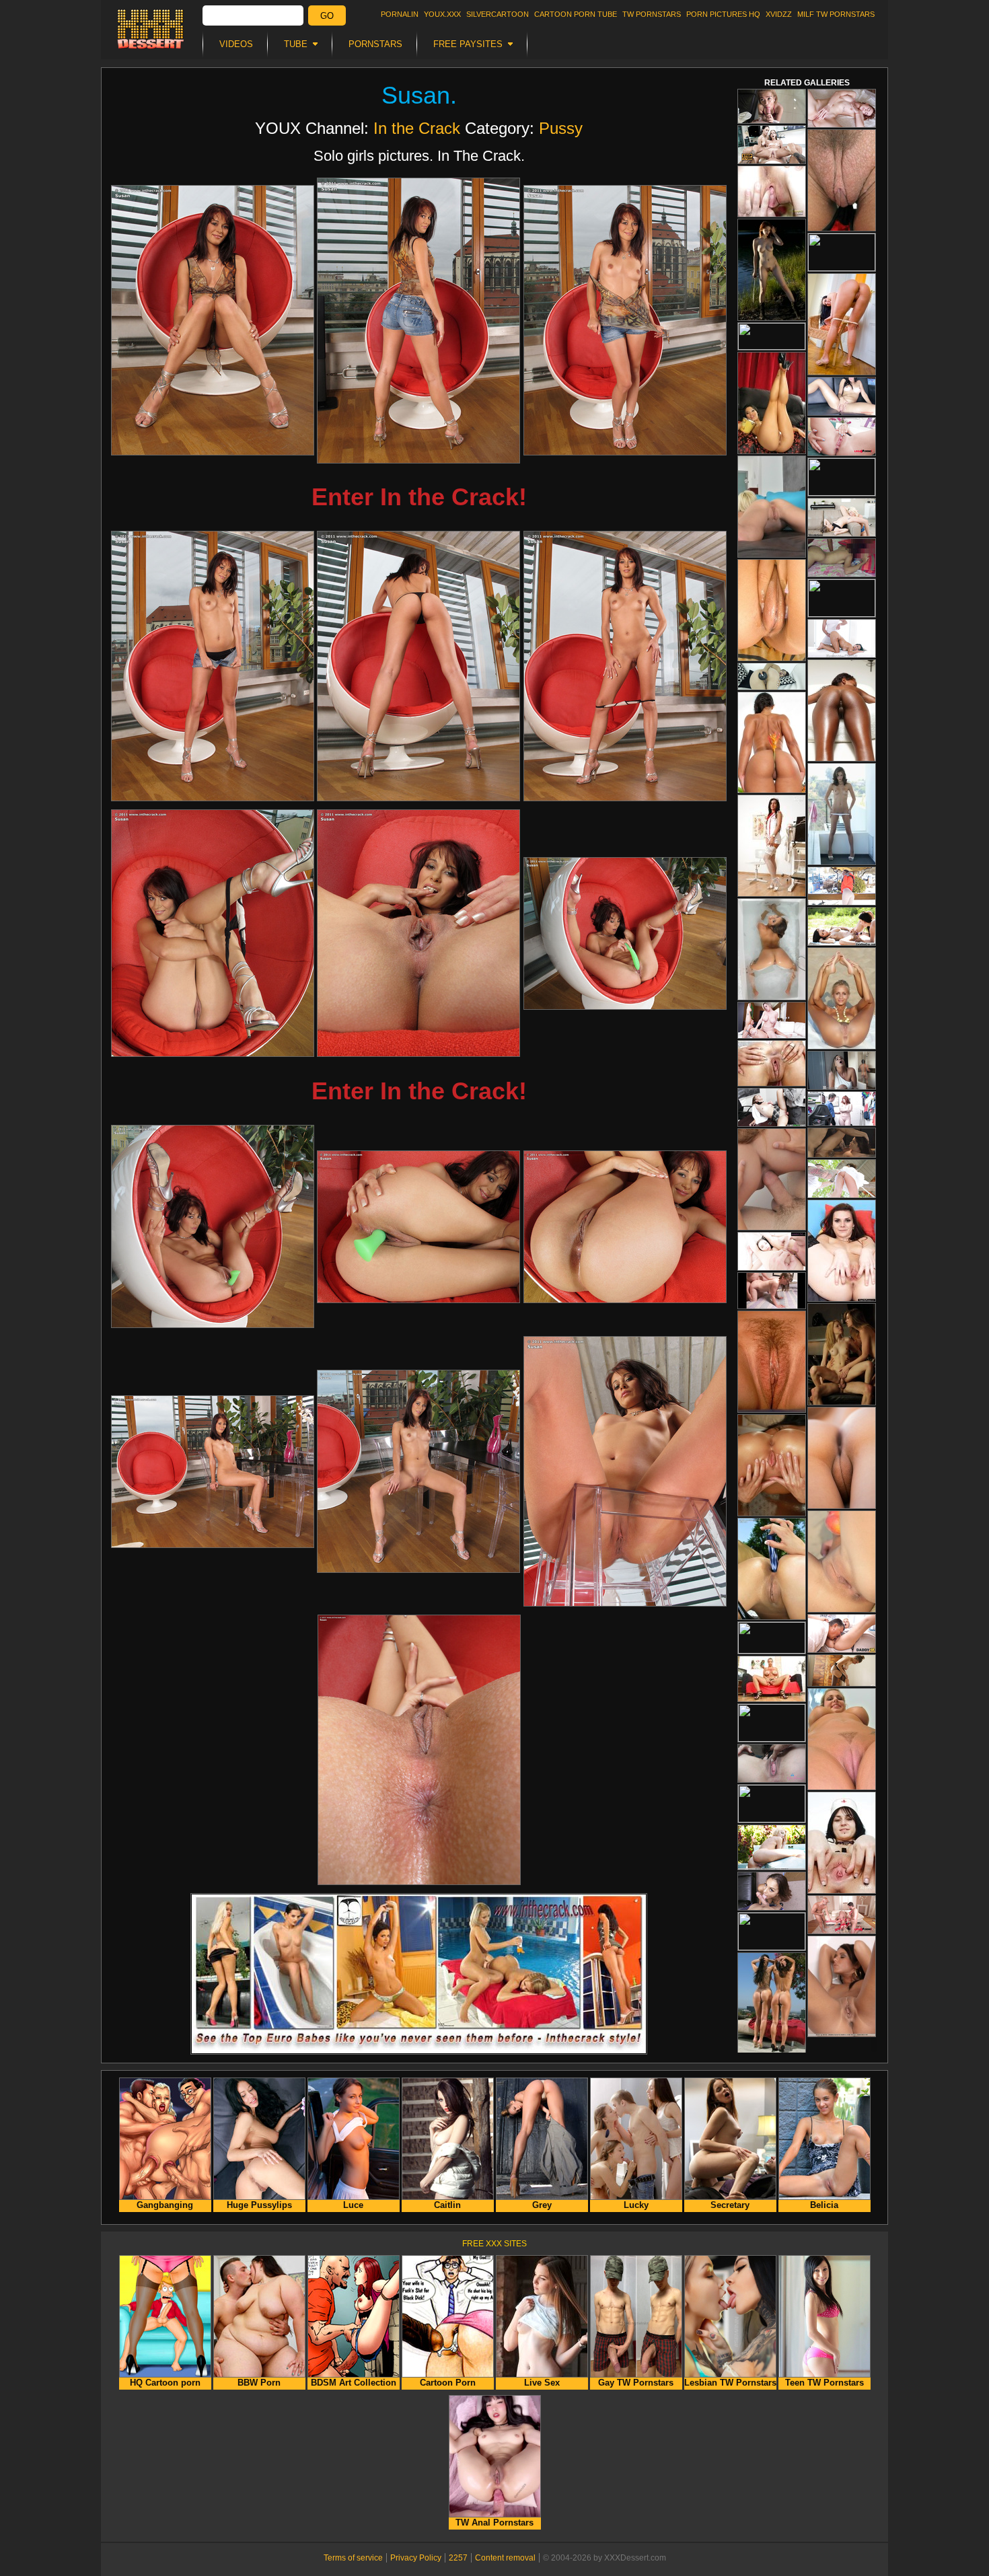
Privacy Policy (416, 2558)
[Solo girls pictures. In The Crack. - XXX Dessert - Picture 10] (213, 1226)
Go (327, 16)
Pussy (561, 128)
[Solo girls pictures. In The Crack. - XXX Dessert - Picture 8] (418, 933)
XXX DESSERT (151, 29)
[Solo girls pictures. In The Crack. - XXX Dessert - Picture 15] (625, 1471)
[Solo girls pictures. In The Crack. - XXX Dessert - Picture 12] (625, 1227)
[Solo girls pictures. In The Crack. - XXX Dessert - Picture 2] (418, 321)
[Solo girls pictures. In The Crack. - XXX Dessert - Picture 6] (625, 666)
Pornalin (400, 14)
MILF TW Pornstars (836, 14)
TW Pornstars (652, 14)
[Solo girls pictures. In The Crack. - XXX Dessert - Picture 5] (418, 666)
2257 (458, 2558)
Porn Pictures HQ (723, 14)
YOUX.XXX (442, 14)
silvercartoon (498, 14)
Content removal (505, 2558)
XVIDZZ (779, 14)
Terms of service (353, 2558)
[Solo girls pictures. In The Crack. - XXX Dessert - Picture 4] (213, 666)
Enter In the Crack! (419, 497)
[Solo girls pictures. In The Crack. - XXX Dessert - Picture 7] (213, 933)
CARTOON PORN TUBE (576, 14)
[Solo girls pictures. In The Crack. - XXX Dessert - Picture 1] (213, 320)
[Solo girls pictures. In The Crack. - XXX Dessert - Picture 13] (213, 1472)
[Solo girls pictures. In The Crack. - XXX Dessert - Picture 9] (625, 933)
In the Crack (417, 128)
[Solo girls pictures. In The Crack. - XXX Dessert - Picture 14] (418, 1471)
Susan (416, 95)
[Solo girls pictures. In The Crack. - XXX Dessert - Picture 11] (418, 1227)
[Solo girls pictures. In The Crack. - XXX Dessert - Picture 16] (419, 1750)
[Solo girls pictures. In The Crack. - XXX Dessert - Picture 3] (625, 320)
